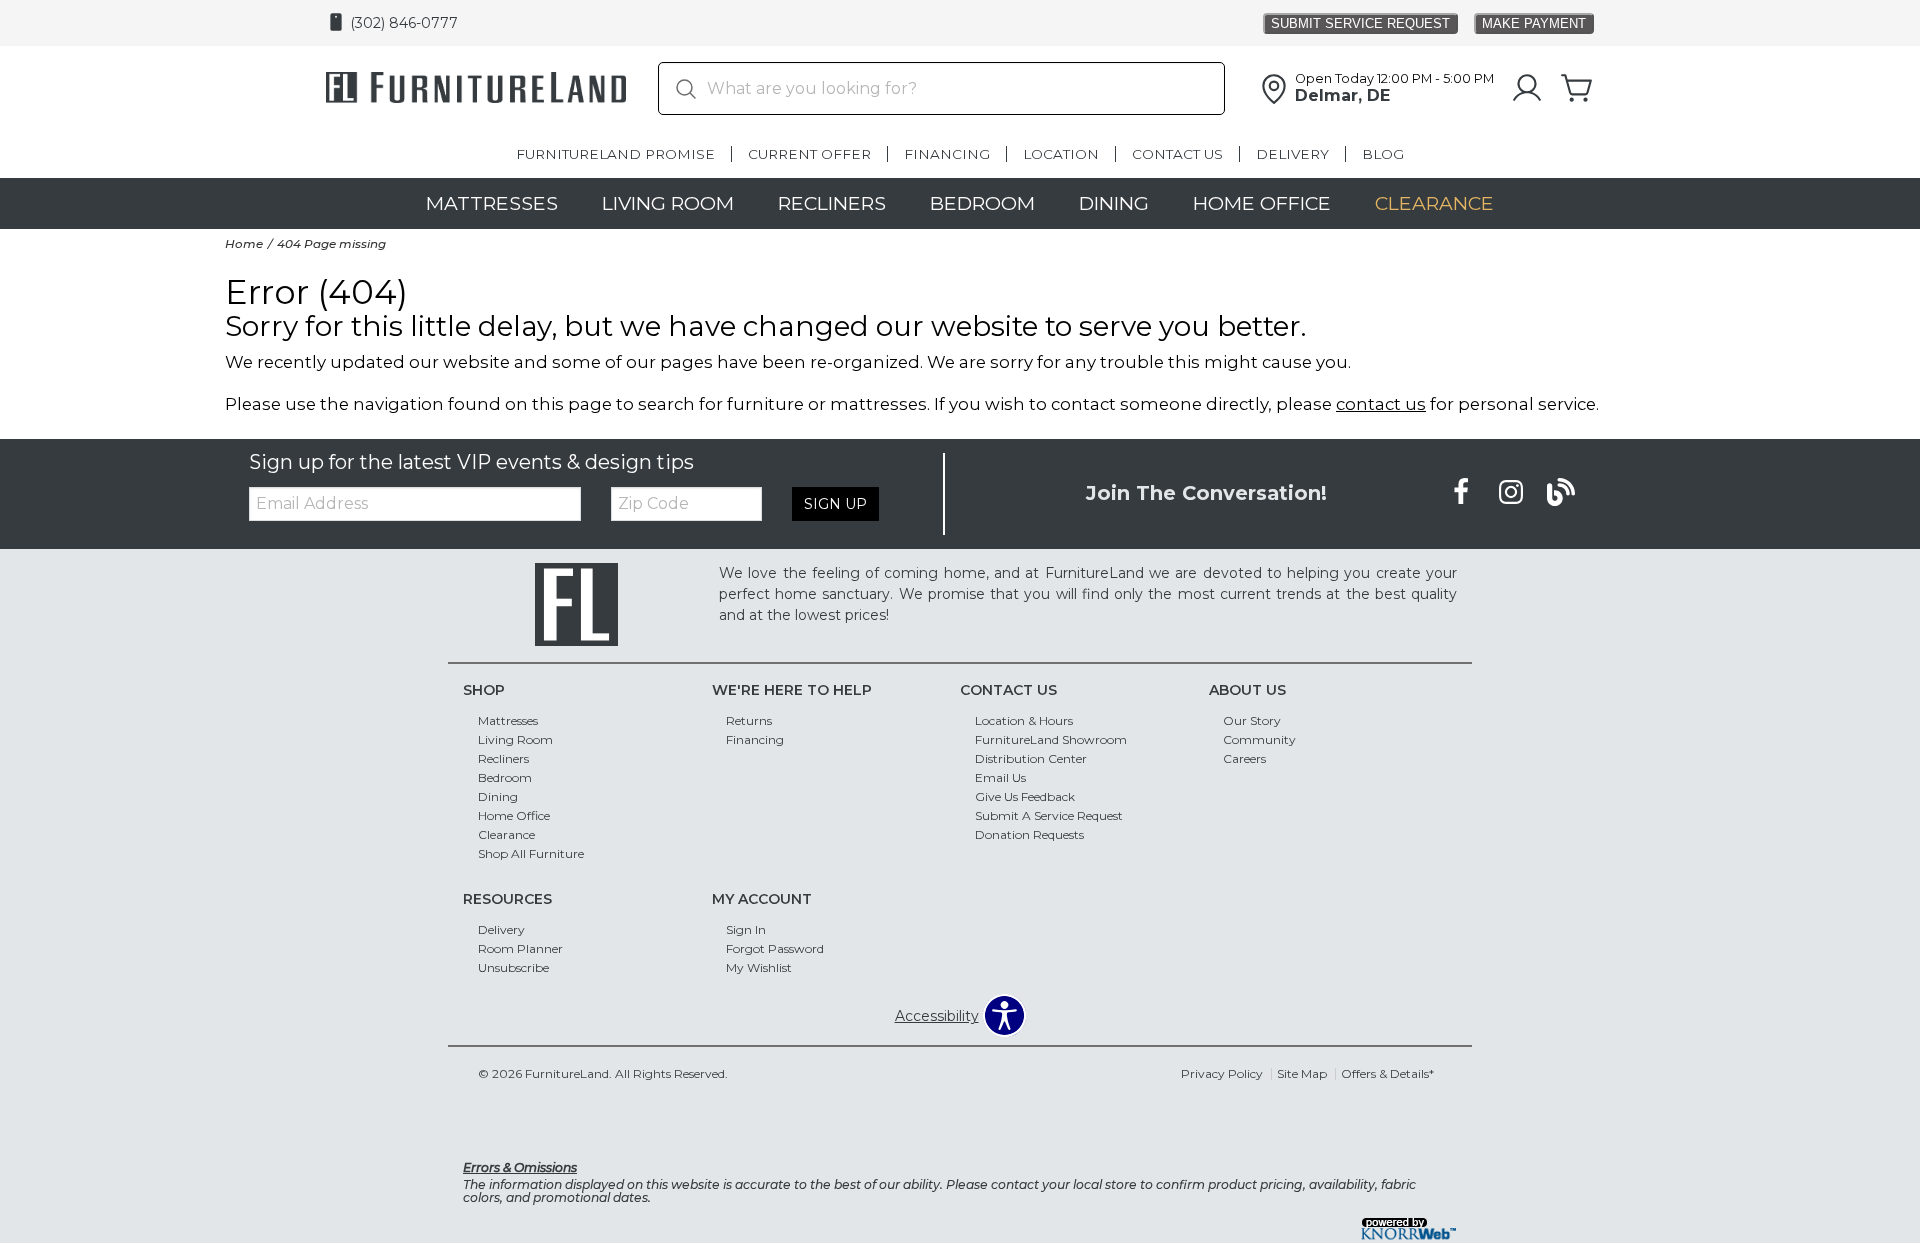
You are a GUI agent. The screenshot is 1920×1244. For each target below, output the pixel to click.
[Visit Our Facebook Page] (1463, 493)
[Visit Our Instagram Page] (1513, 493)
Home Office (1262, 203)
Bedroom (982, 203)
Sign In (746, 929)
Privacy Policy (1222, 1073)
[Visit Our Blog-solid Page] (1561, 493)
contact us (1381, 404)
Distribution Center (1031, 758)
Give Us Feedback (1025, 796)
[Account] (1527, 89)
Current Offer (809, 154)
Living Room (668, 203)
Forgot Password (775, 948)
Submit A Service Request (1049, 815)
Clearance (1434, 203)
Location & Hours (1024, 720)
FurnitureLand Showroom (1051, 739)
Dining (1114, 203)
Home (244, 243)
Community (1259, 739)
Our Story (1252, 720)
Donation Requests (1029, 834)
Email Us (1000, 777)
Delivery (1292, 154)
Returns (749, 720)
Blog (1383, 154)
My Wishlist (759, 967)
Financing (947, 154)
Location (1061, 154)
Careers (1244, 758)
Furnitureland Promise (615, 154)
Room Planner (520, 948)
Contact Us (1177, 154)
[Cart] (1577, 89)
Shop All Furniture (531, 853)
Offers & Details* (1387, 1073)
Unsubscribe (513, 967)
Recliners (832, 203)
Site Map (1302, 1073)
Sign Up (835, 504)
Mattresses (492, 203)
